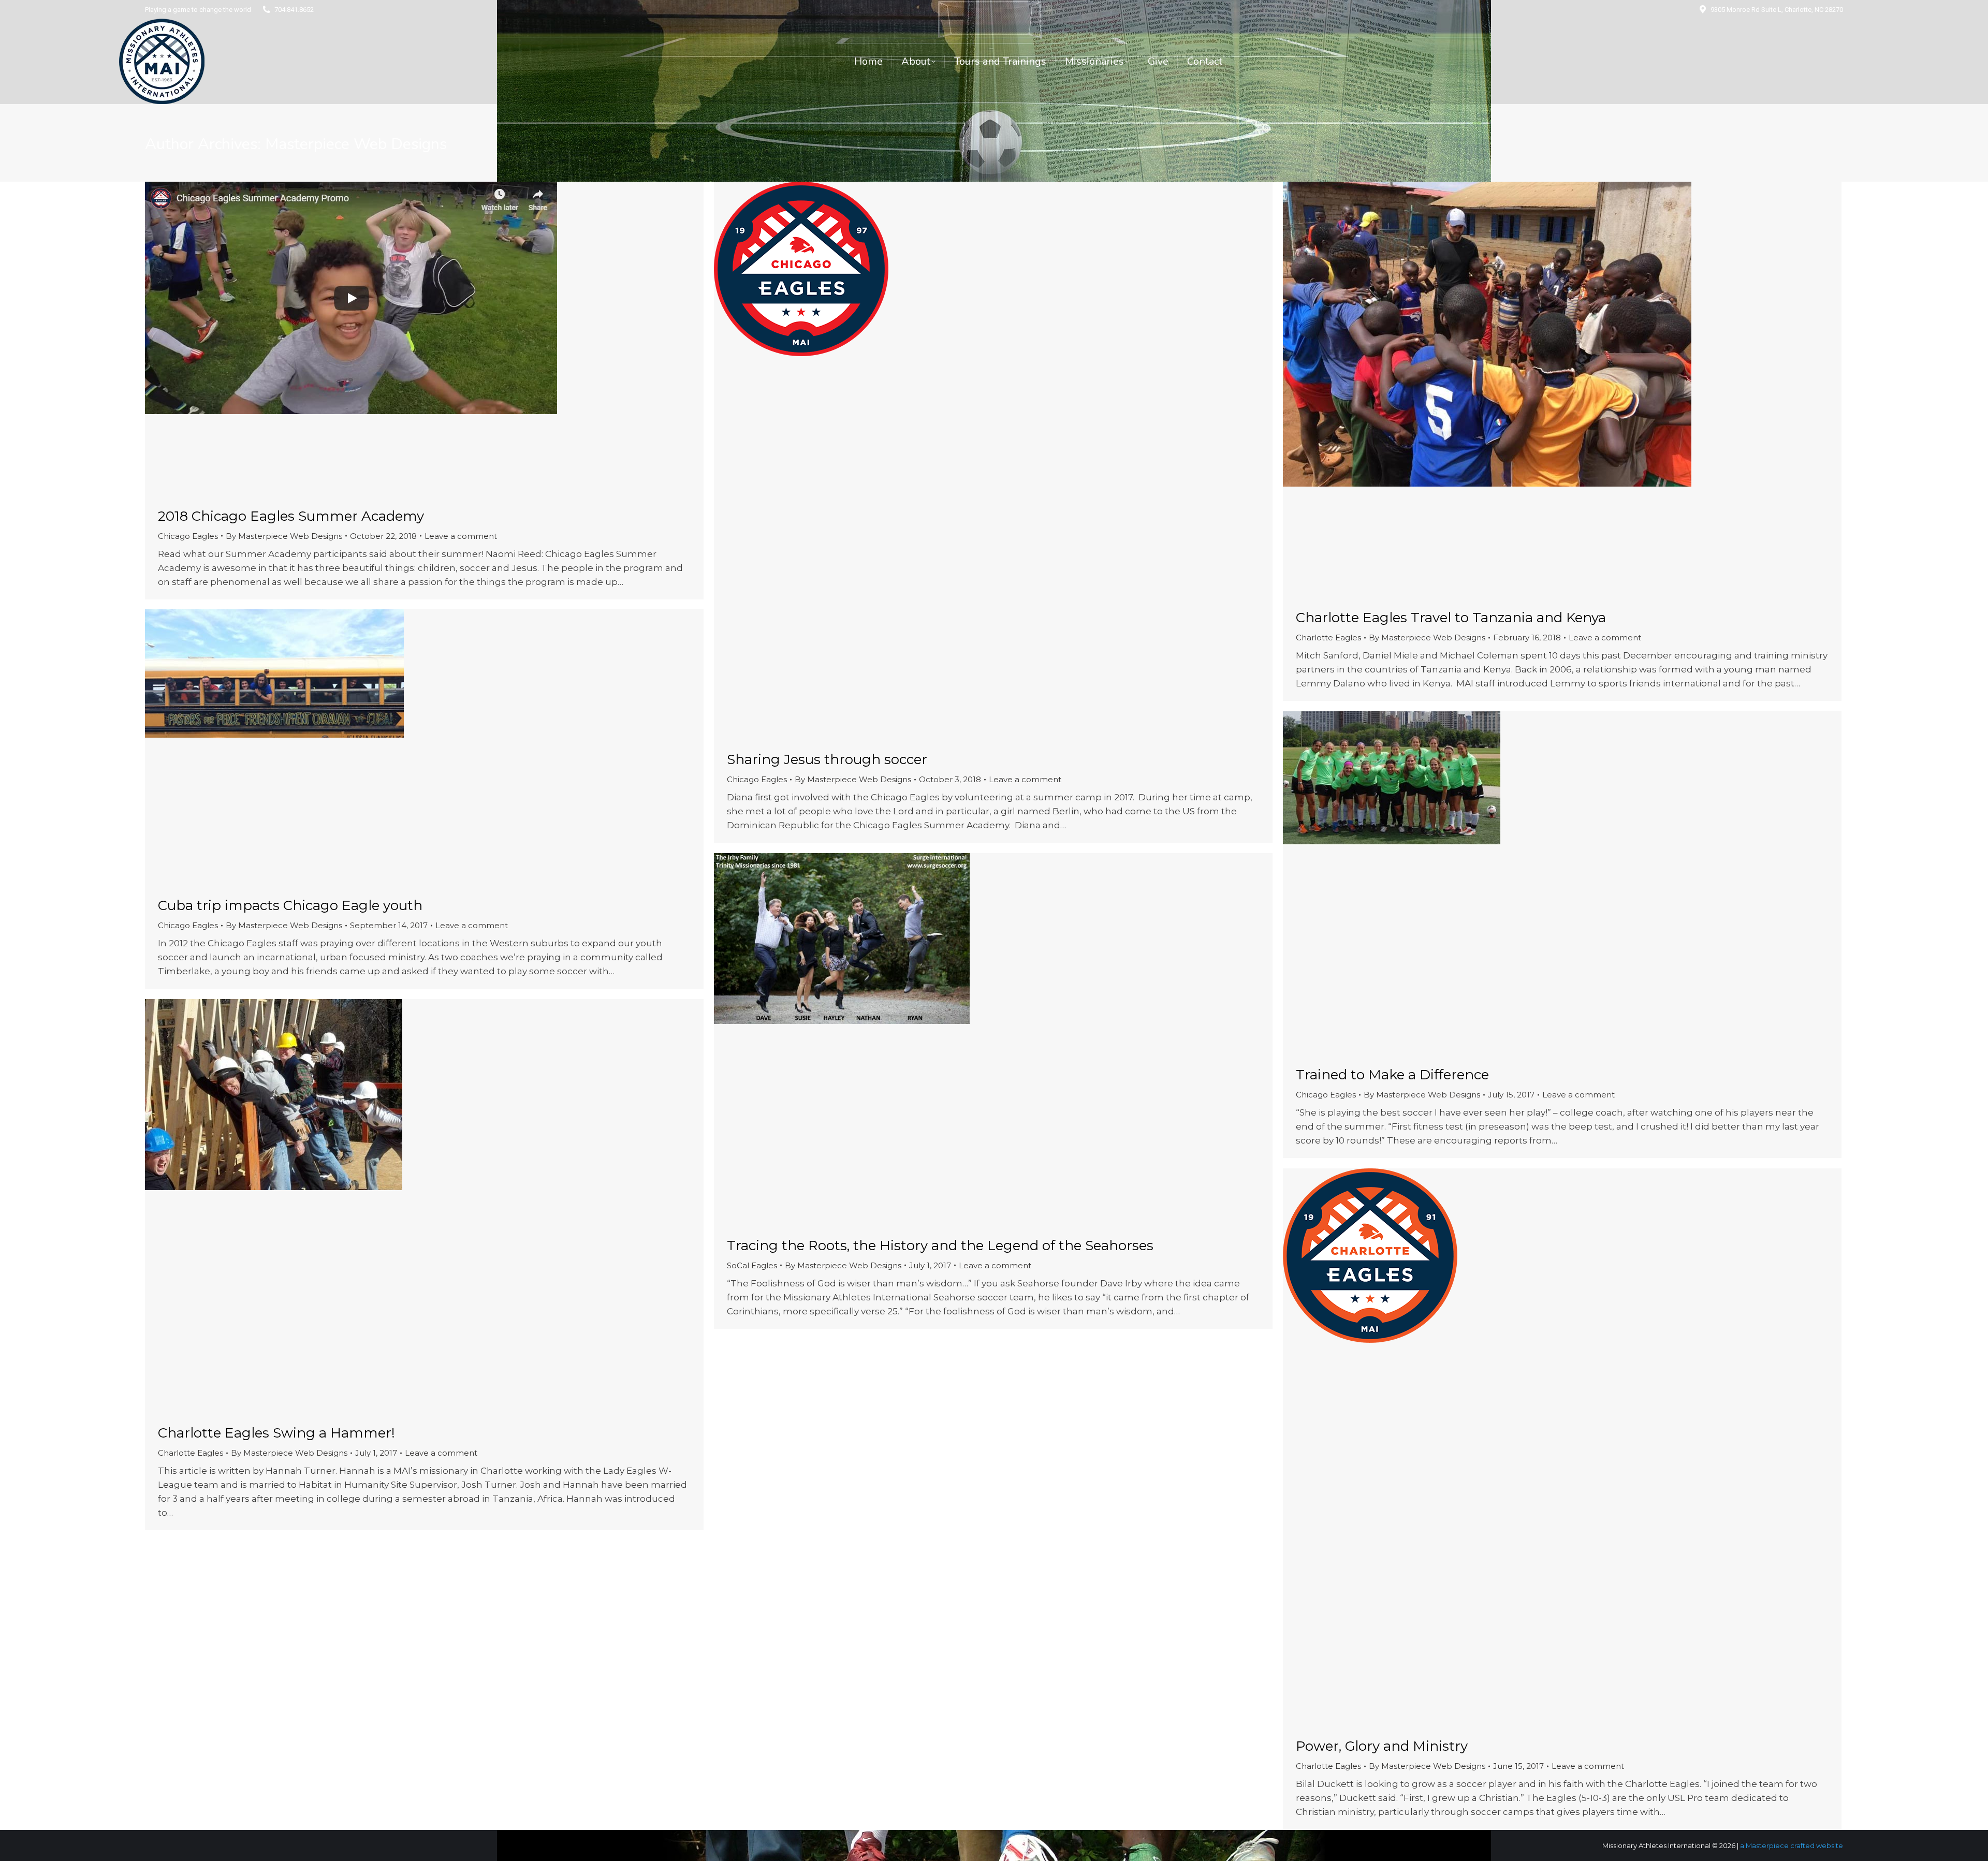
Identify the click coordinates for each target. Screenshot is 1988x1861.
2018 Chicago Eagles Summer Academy (291, 516)
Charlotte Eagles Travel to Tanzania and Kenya (1451, 618)
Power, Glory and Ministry (1382, 1746)
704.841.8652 (294, 10)
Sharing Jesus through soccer (827, 759)
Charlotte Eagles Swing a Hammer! (276, 1433)
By (284, 536)
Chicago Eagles (188, 536)
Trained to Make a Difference (1392, 1075)
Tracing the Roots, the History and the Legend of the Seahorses (940, 1245)
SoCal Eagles (752, 1265)
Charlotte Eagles (1328, 638)
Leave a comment (461, 536)
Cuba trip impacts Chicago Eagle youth (290, 905)
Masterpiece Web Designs (356, 144)
